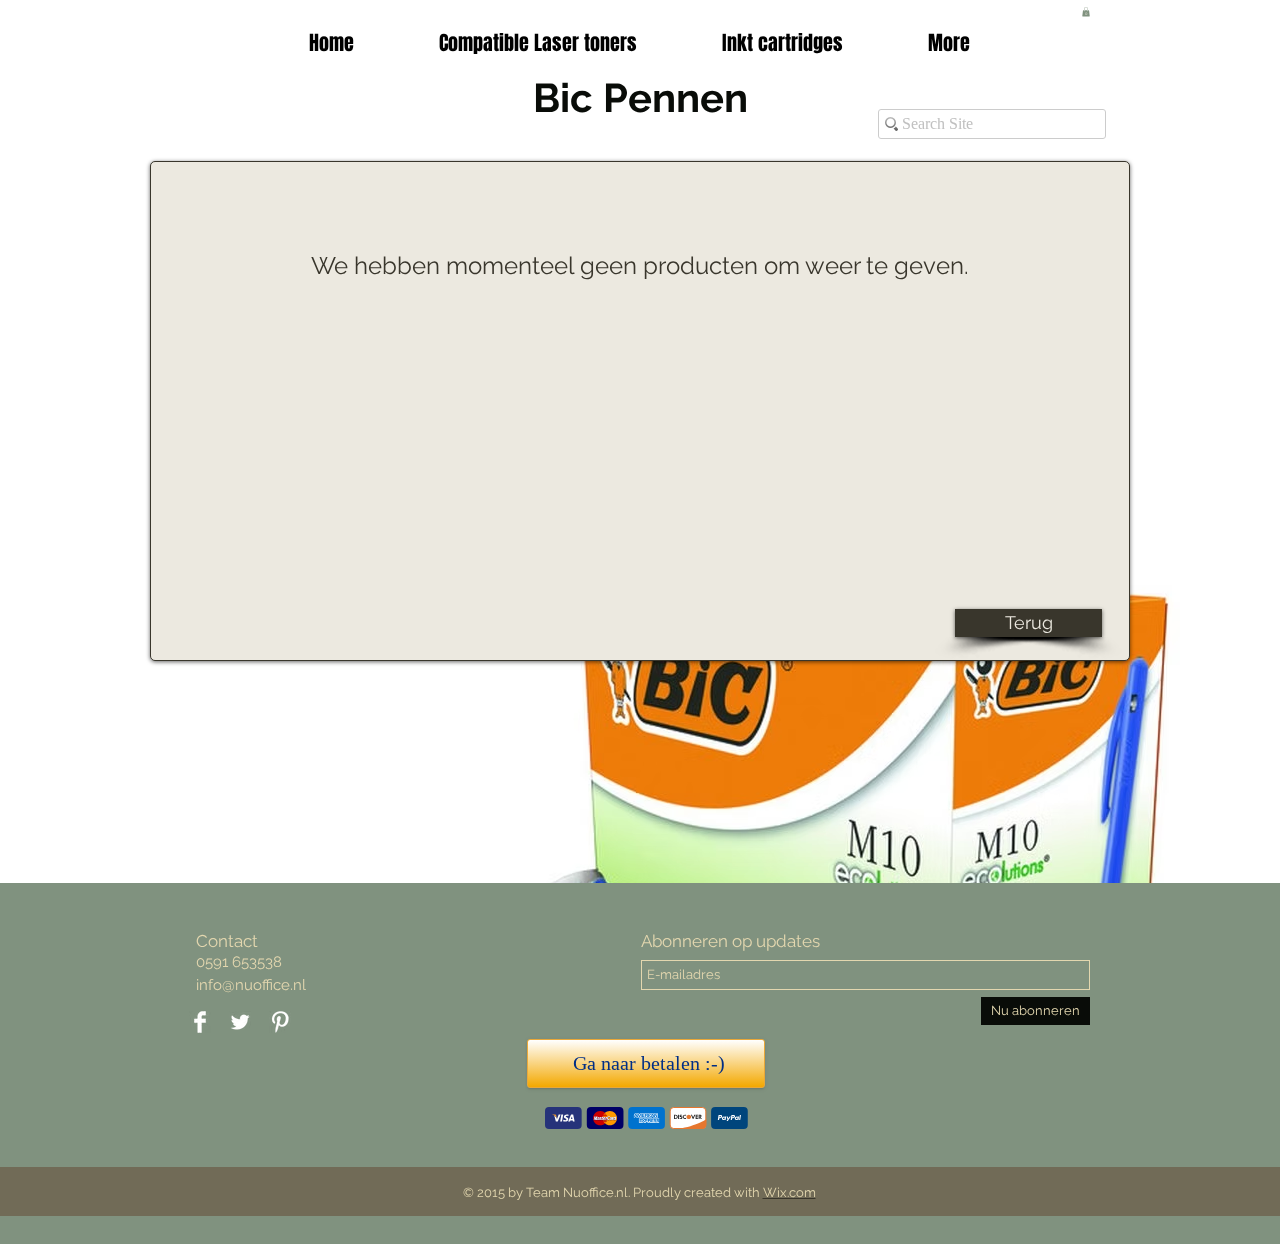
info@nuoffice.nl (251, 985)
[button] (782, 43)
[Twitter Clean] (240, 1022)
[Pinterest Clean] (280, 1022)
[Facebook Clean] (200, 1022)
